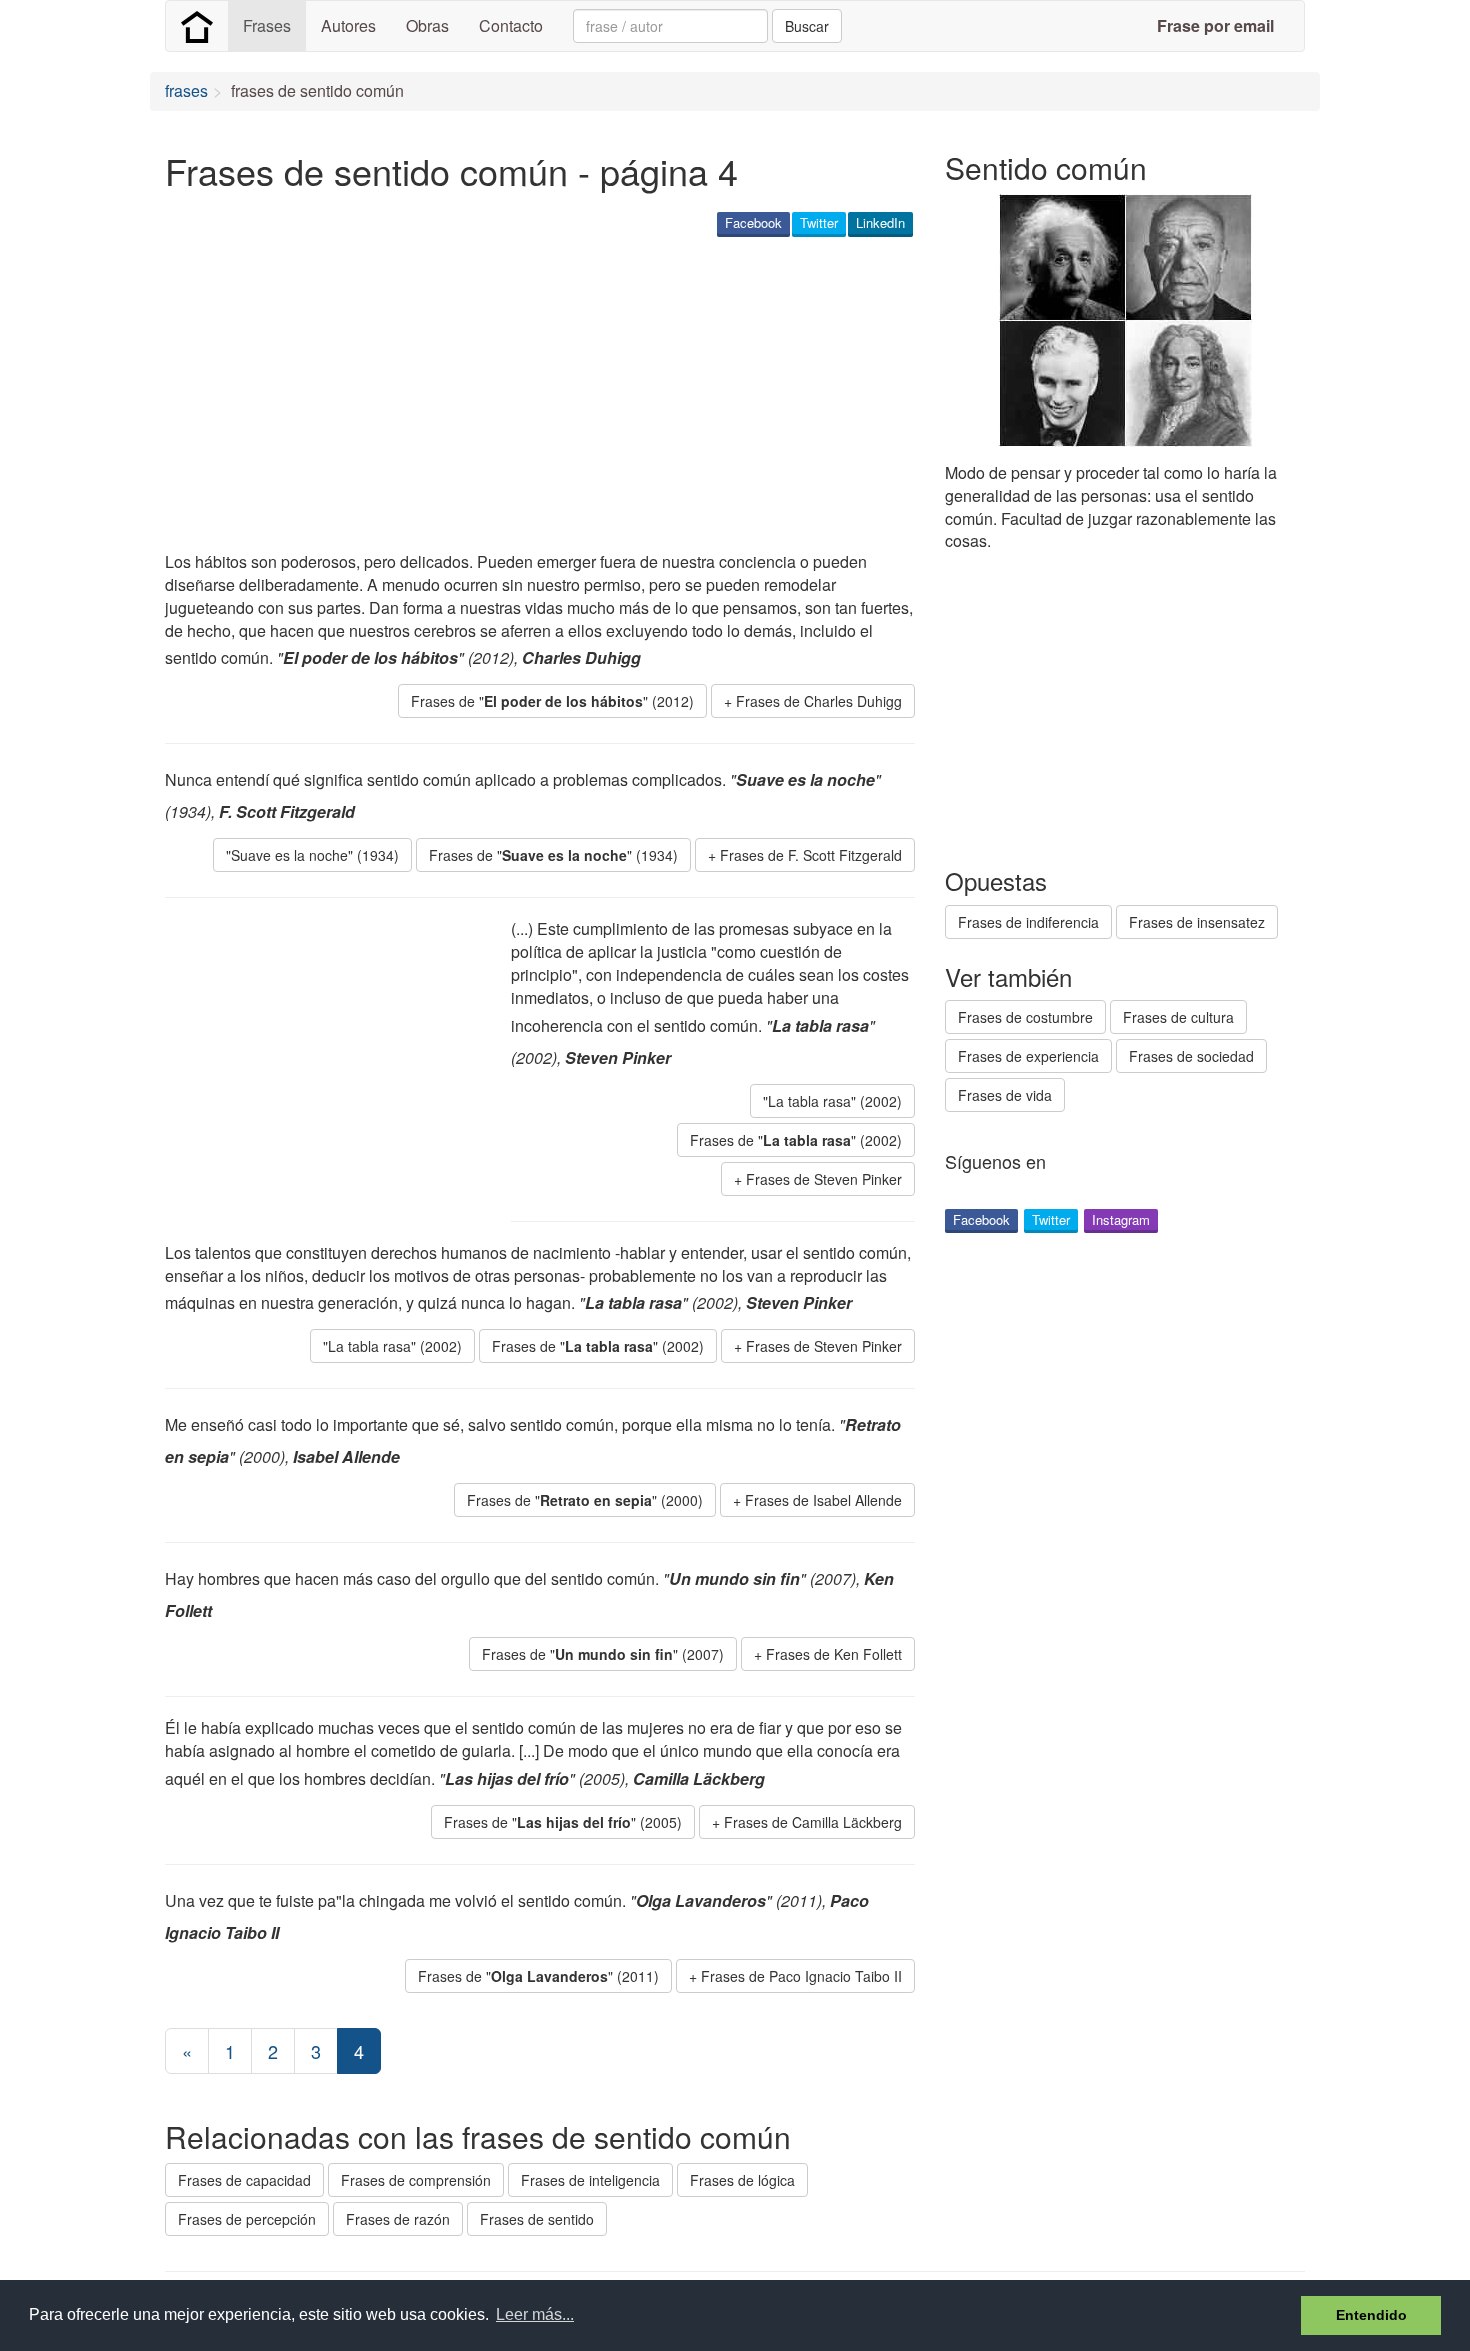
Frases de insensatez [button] (1197, 922)
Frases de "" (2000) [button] (585, 1500)
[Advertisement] (529, 396)
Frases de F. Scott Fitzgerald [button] (811, 855)
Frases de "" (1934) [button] (553, 855)
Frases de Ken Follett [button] (834, 1654)
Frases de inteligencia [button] (590, 2180)
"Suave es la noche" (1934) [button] (312, 855)
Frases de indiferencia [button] (1028, 922)
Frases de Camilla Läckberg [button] (813, 1822)
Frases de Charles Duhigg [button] (819, 701)
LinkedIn (880, 222)
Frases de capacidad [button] (244, 2180)
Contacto (511, 25)
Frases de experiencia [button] (1028, 1056)
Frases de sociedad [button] (1191, 1056)
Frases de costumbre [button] (1025, 1017)
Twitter (819, 222)
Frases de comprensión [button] (416, 2180)
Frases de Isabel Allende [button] (823, 1500)
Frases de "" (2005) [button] (563, 1822)
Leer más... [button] (535, 2314)
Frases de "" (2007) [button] (603, 1654)
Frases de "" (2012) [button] (552, 701)
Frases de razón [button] (398, 2219)
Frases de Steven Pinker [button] (824, 1179)
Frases (267, 25)
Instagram (1121, 1219)
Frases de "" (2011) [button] (538, 1976)
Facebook (753, 222)
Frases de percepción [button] (247, 2219)
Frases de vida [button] (1005, 1095)
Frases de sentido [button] (537, 2219)
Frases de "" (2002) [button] (796, 1140)
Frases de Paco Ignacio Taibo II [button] (801, 1976)
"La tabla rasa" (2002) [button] (832, 1101)
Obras (427, 25)
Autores (348, 25)
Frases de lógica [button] (742, 2180)
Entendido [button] (1371, 2315)
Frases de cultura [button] (1178, 1017)
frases (186, 90)
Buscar (807, 26)
